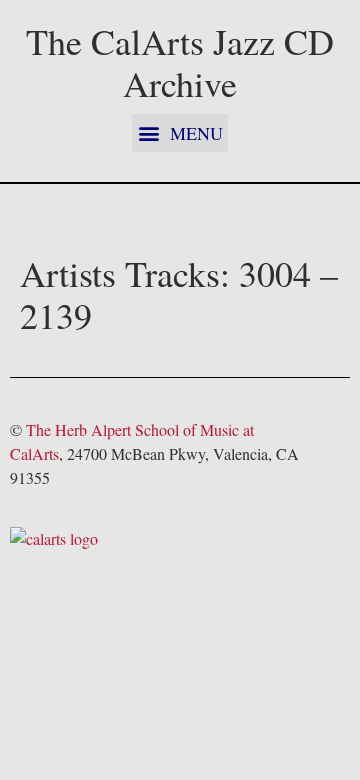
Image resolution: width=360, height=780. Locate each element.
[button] (180, 133)
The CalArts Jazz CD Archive (180, 62)
